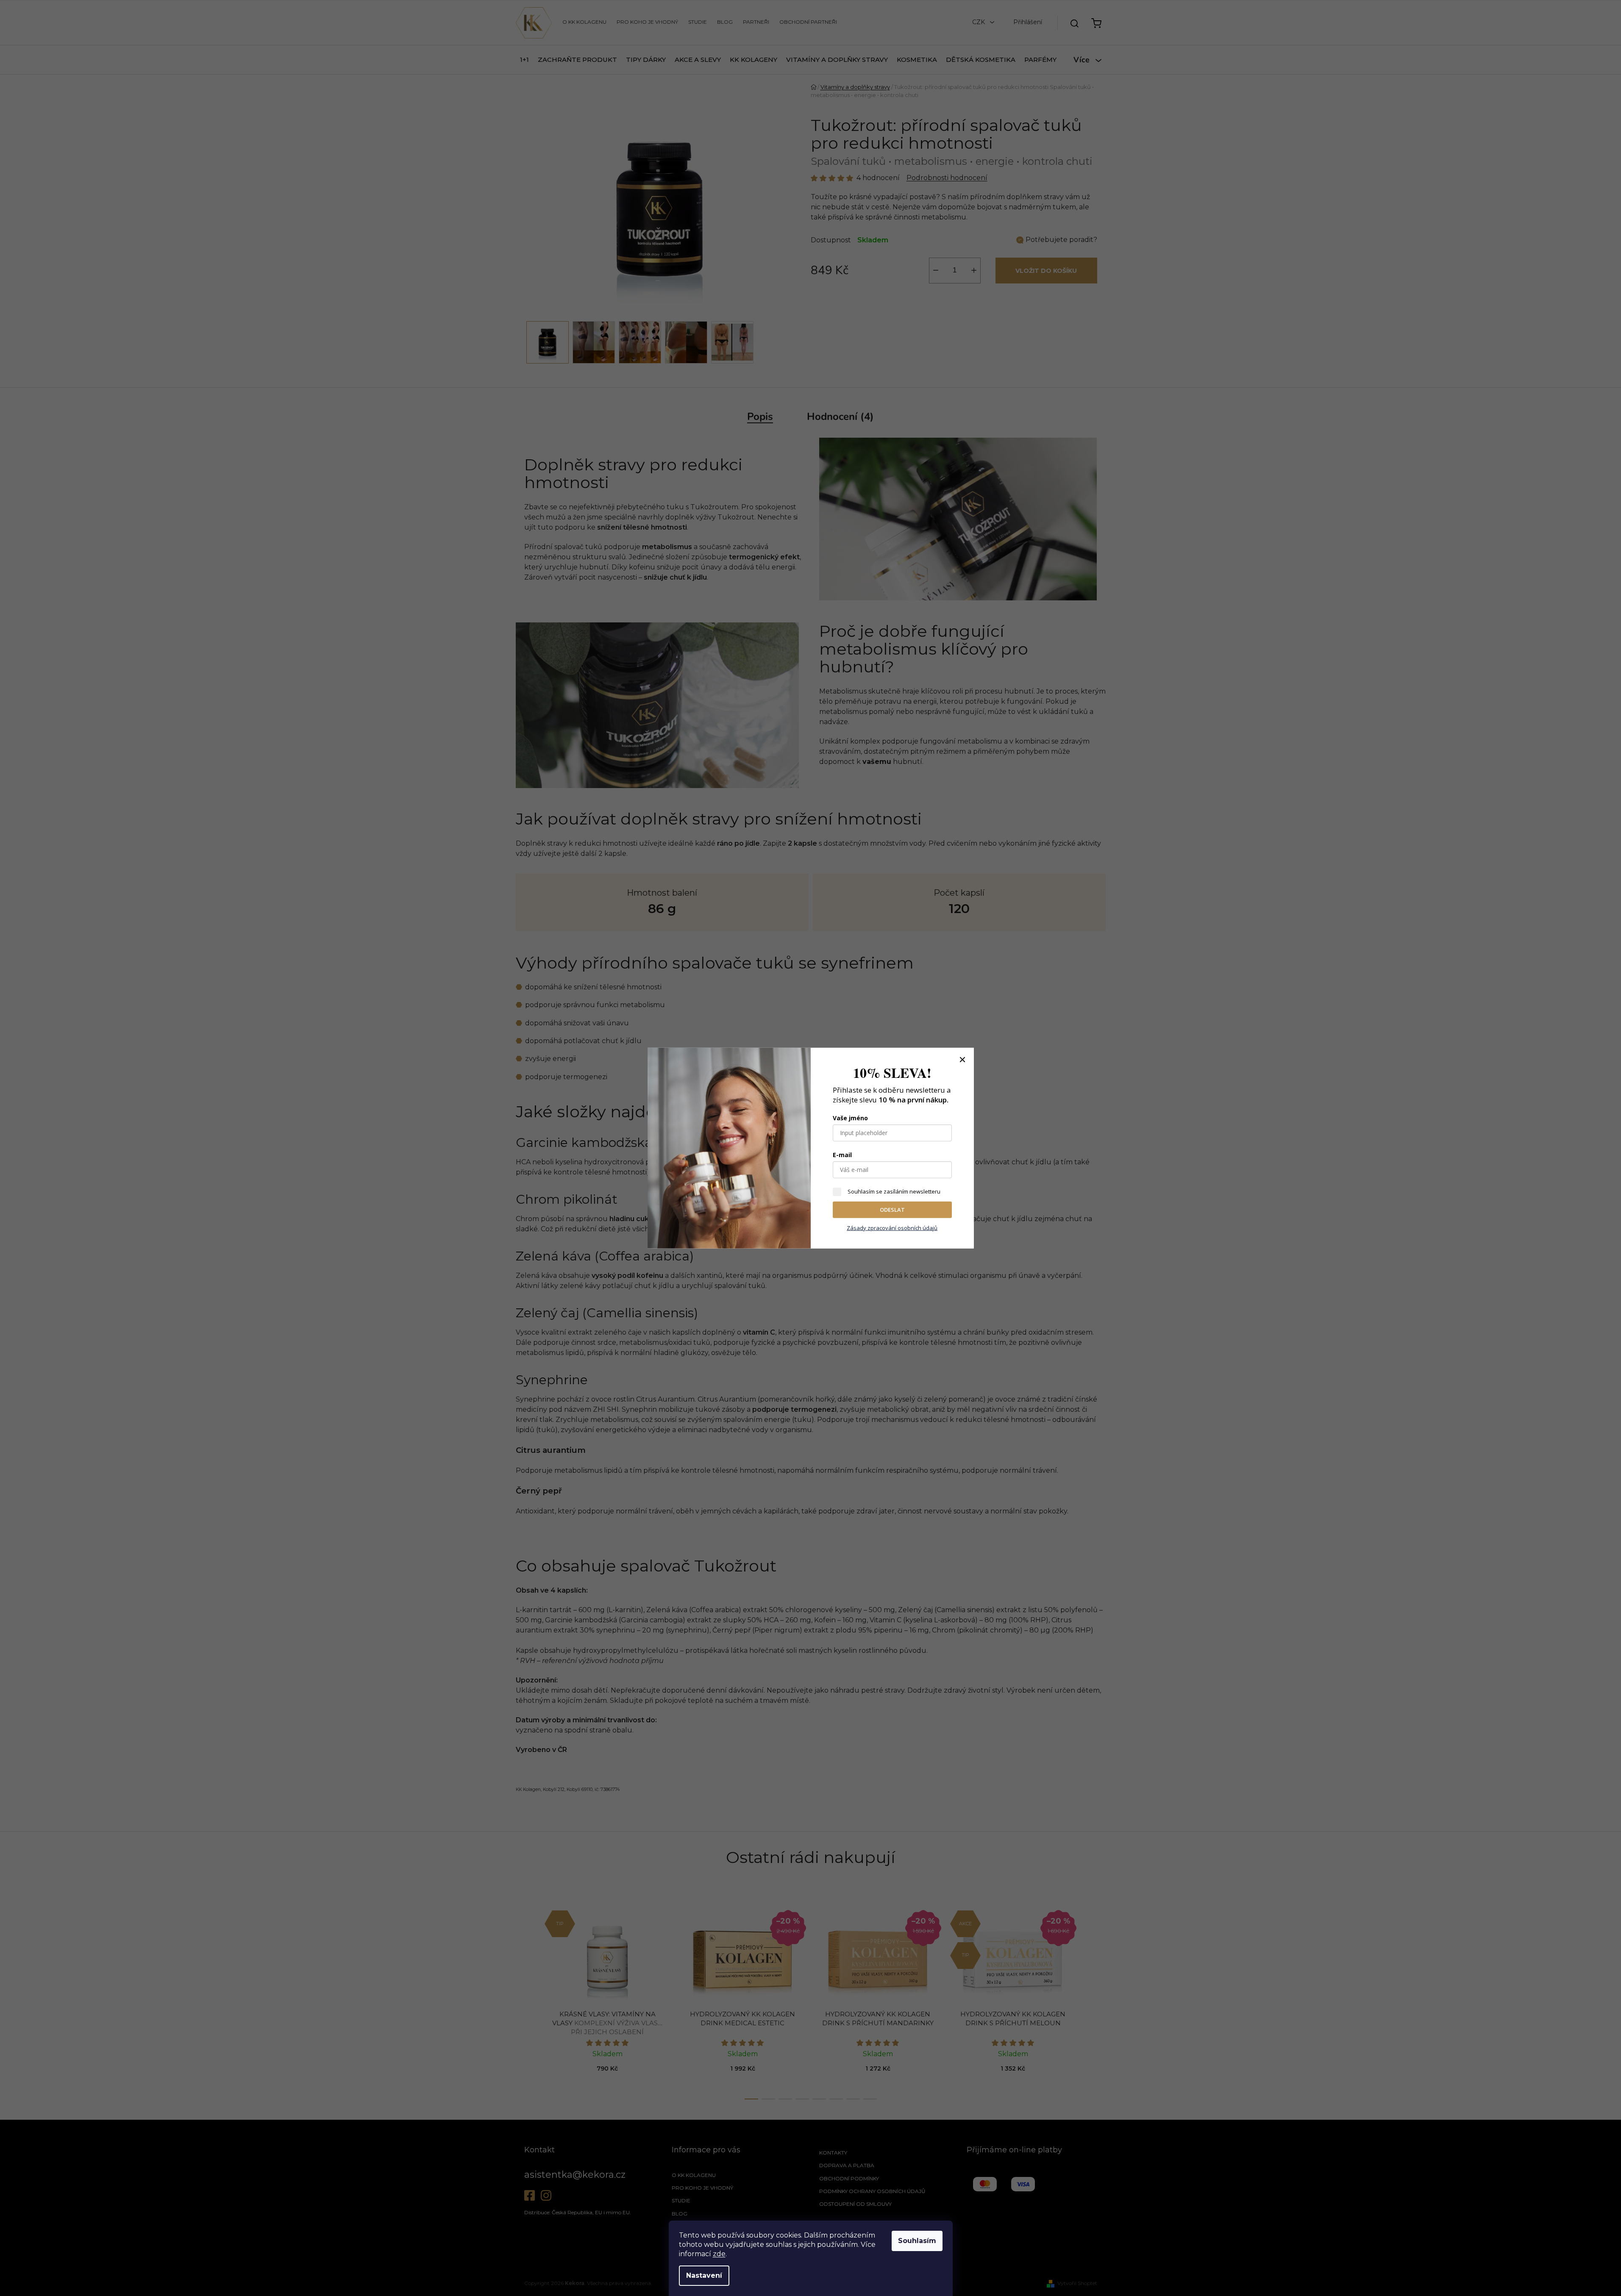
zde (719, 2254)
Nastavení (704, 2275)
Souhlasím (917, 2241)
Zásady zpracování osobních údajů (892, 1227)
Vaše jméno (850, 1118)
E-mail (842, 1155)
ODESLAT (892, 1210)
